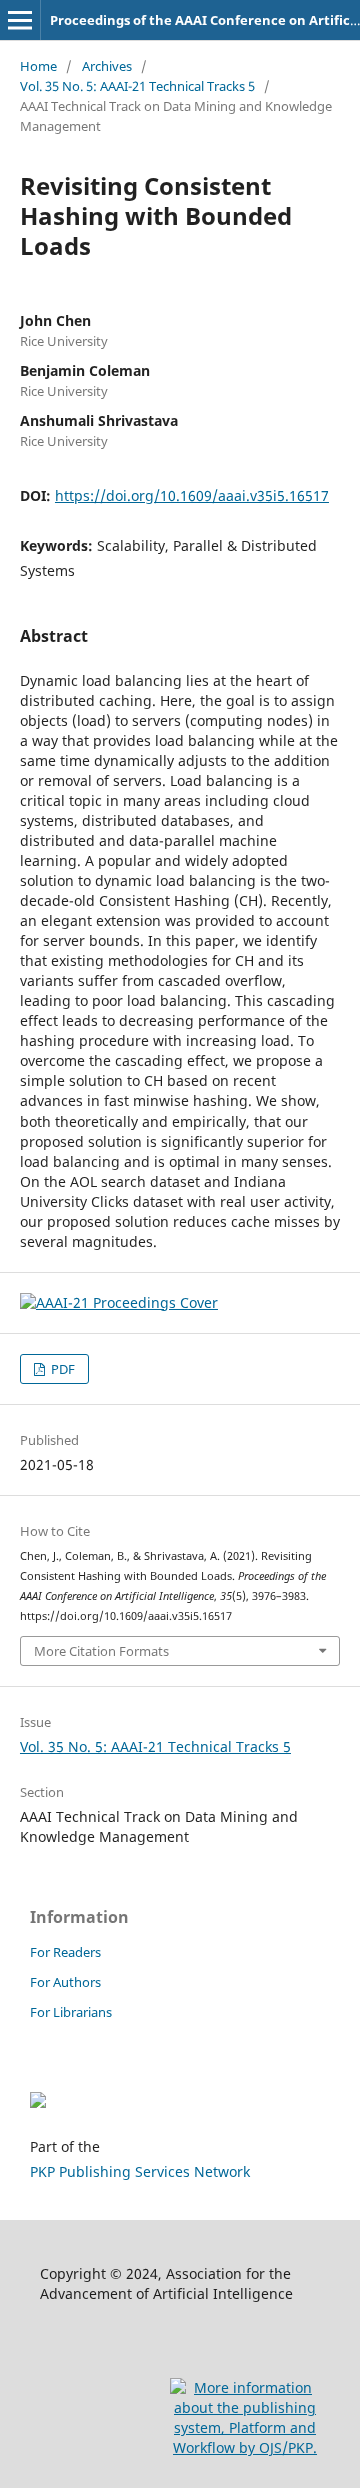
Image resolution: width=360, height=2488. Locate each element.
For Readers (65, 1952)
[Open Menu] (20, 20)
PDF (61, 1369)
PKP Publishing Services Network (140, 2171)
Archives (107, 66)
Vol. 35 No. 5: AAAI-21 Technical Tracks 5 (137, 86)
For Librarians (71, 2012)
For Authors (65, 1982)
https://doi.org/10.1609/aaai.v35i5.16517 (192, 495)
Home (38, 66)
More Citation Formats (101, 1651)
